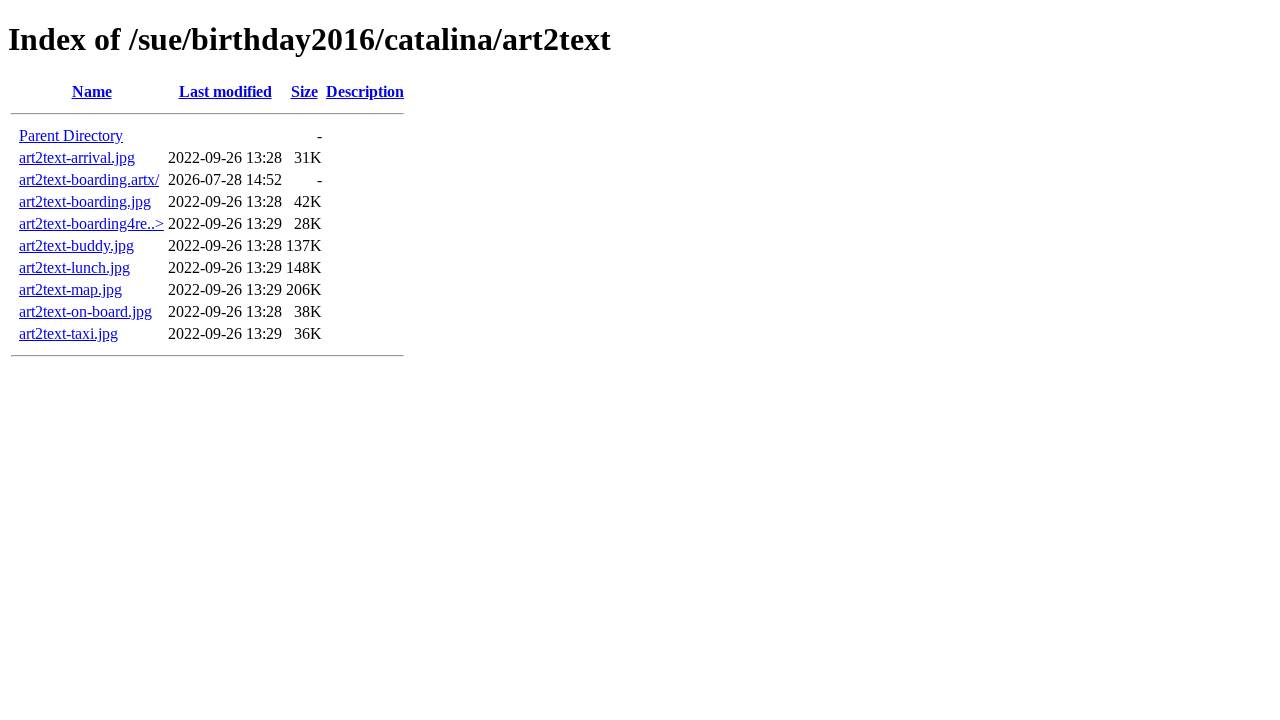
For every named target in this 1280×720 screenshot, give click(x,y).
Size (304, 91)
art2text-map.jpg (70, 289)
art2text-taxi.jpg (68, 333)
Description (365, 91)
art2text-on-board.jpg (85, 311)
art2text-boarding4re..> (91, 223)
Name (92, 91)
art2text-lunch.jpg (74, 267)
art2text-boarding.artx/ (89, 179)
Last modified (225, 91)
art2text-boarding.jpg (85, 201)
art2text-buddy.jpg (76, 245)
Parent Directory (71, 135)
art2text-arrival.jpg (77, 157)
